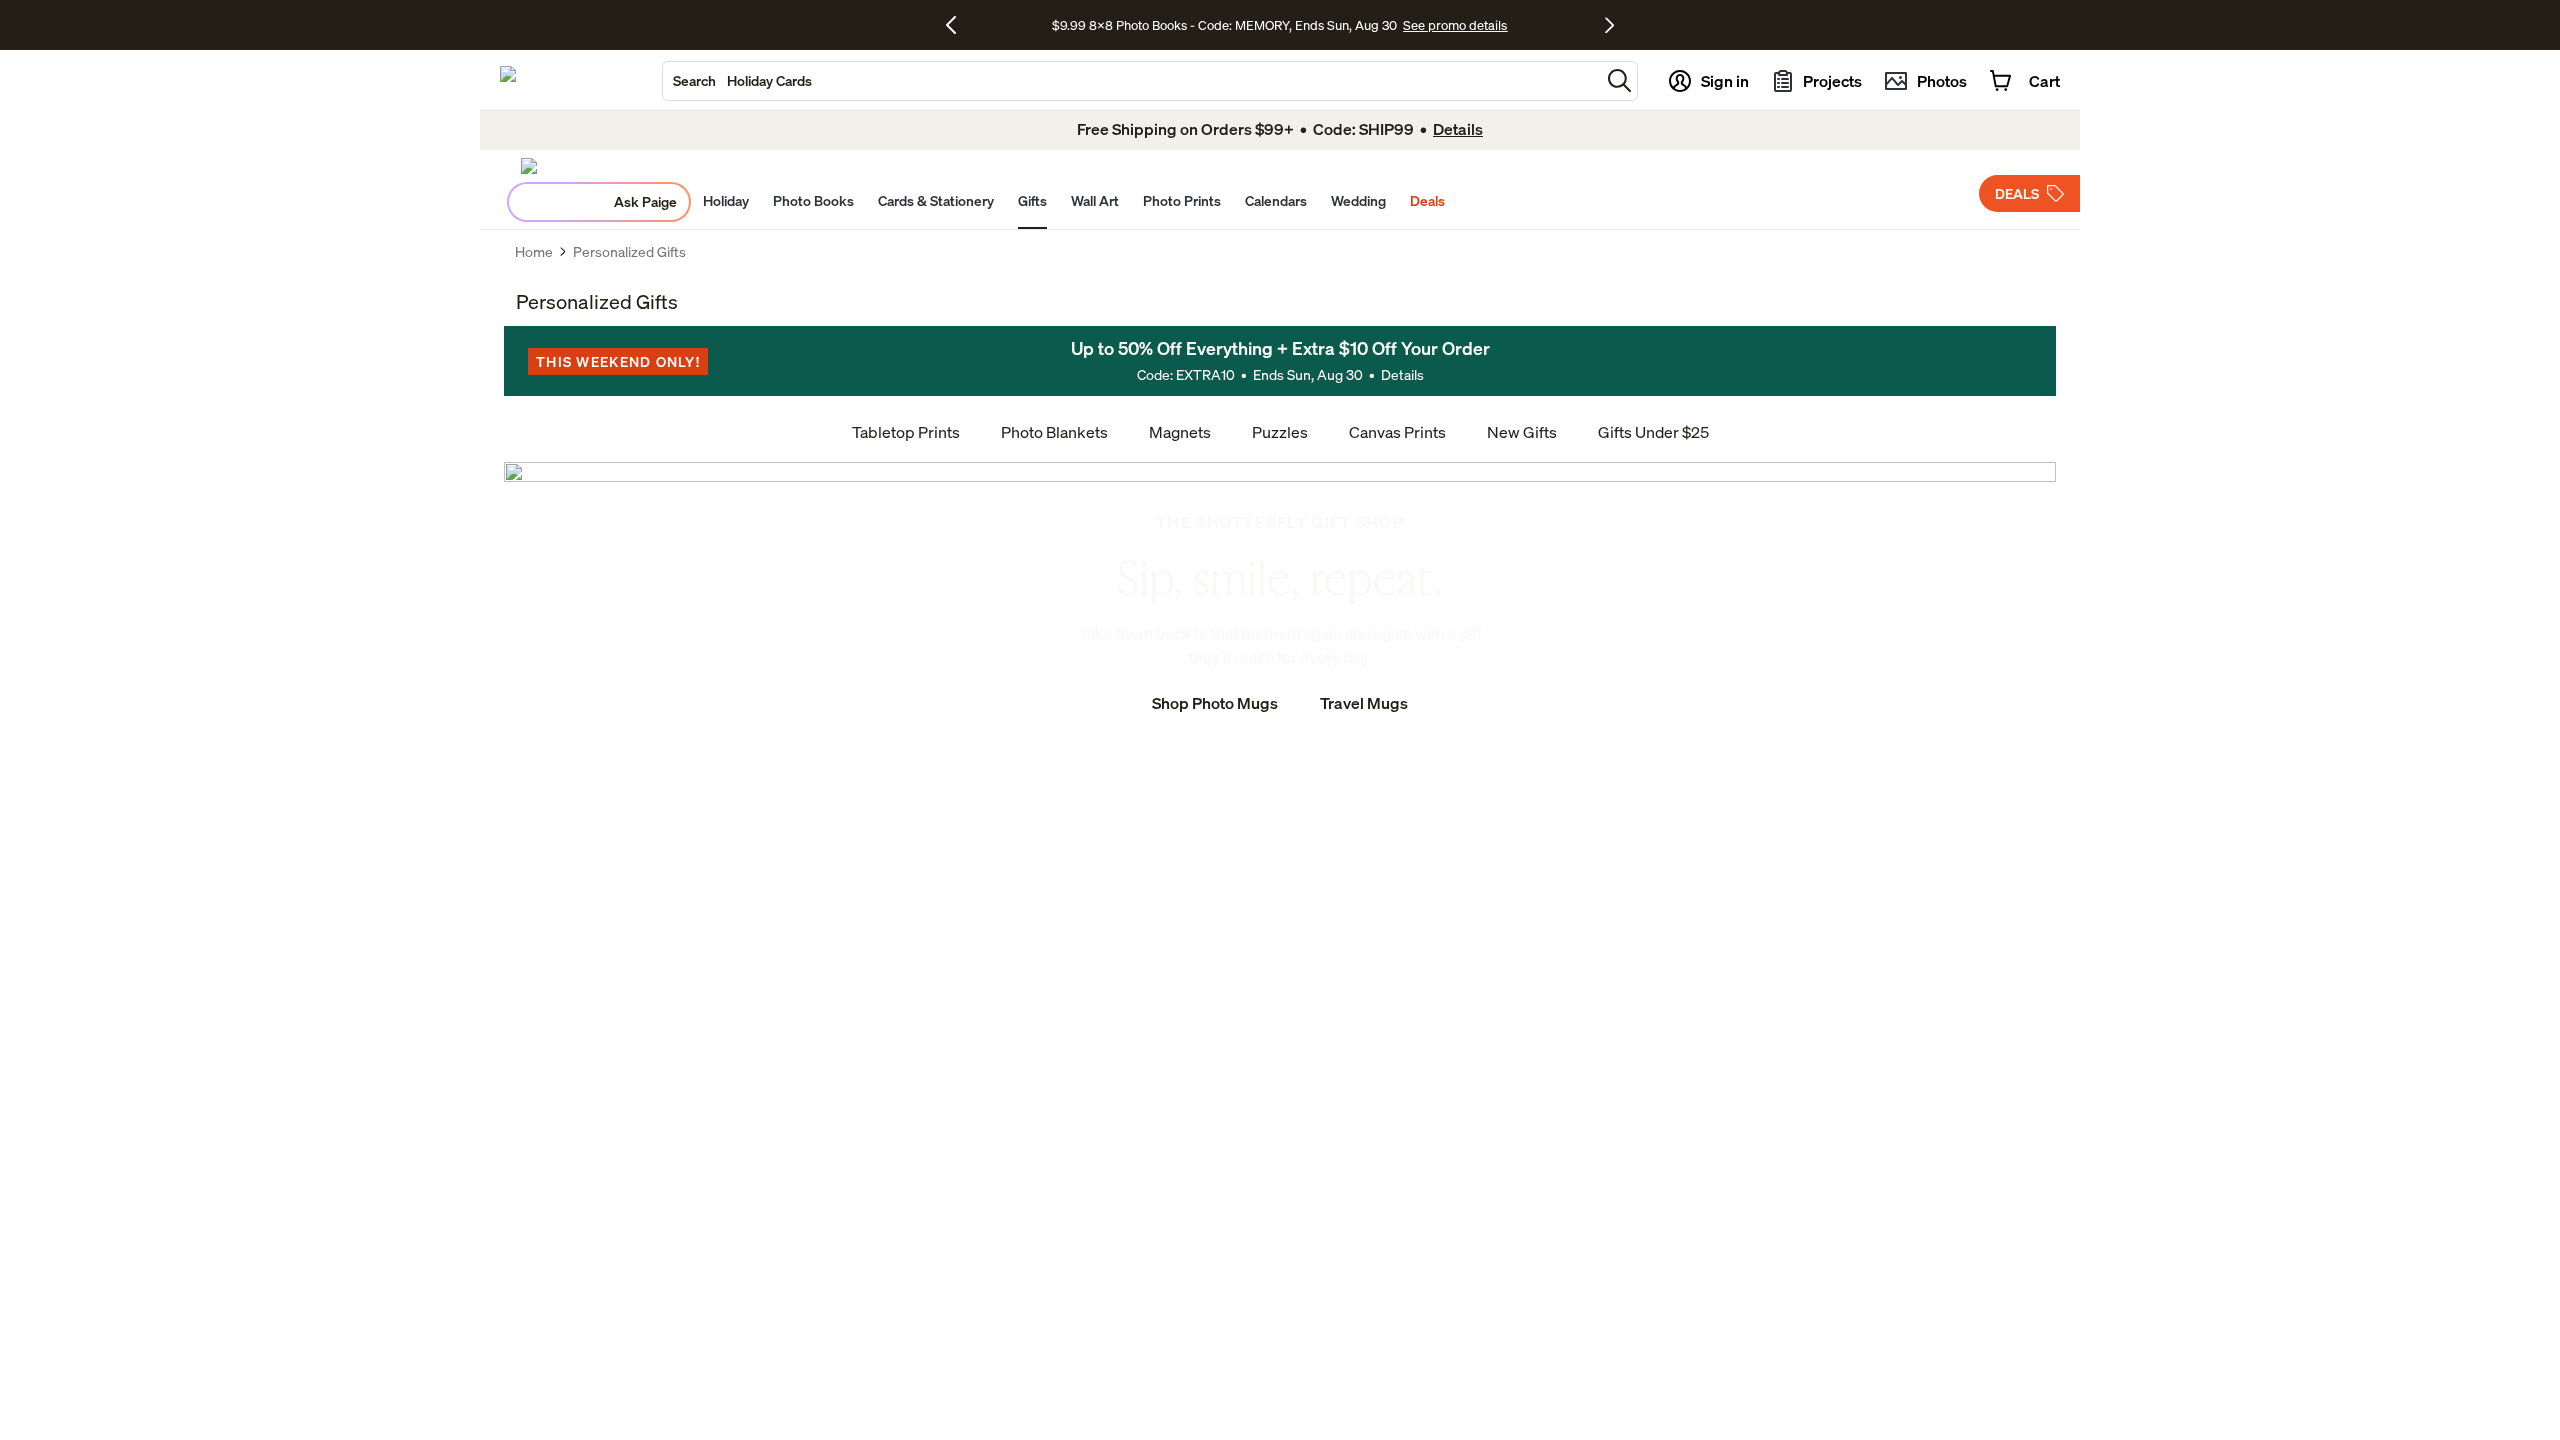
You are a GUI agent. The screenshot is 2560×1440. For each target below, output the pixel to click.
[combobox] (1131, 81)
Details (1402, 374)
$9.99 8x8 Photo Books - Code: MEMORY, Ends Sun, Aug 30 (1224, 25)
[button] (1619, 80)
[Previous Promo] (958, 25)
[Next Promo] (1609, 25)
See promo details (1455, 25)
